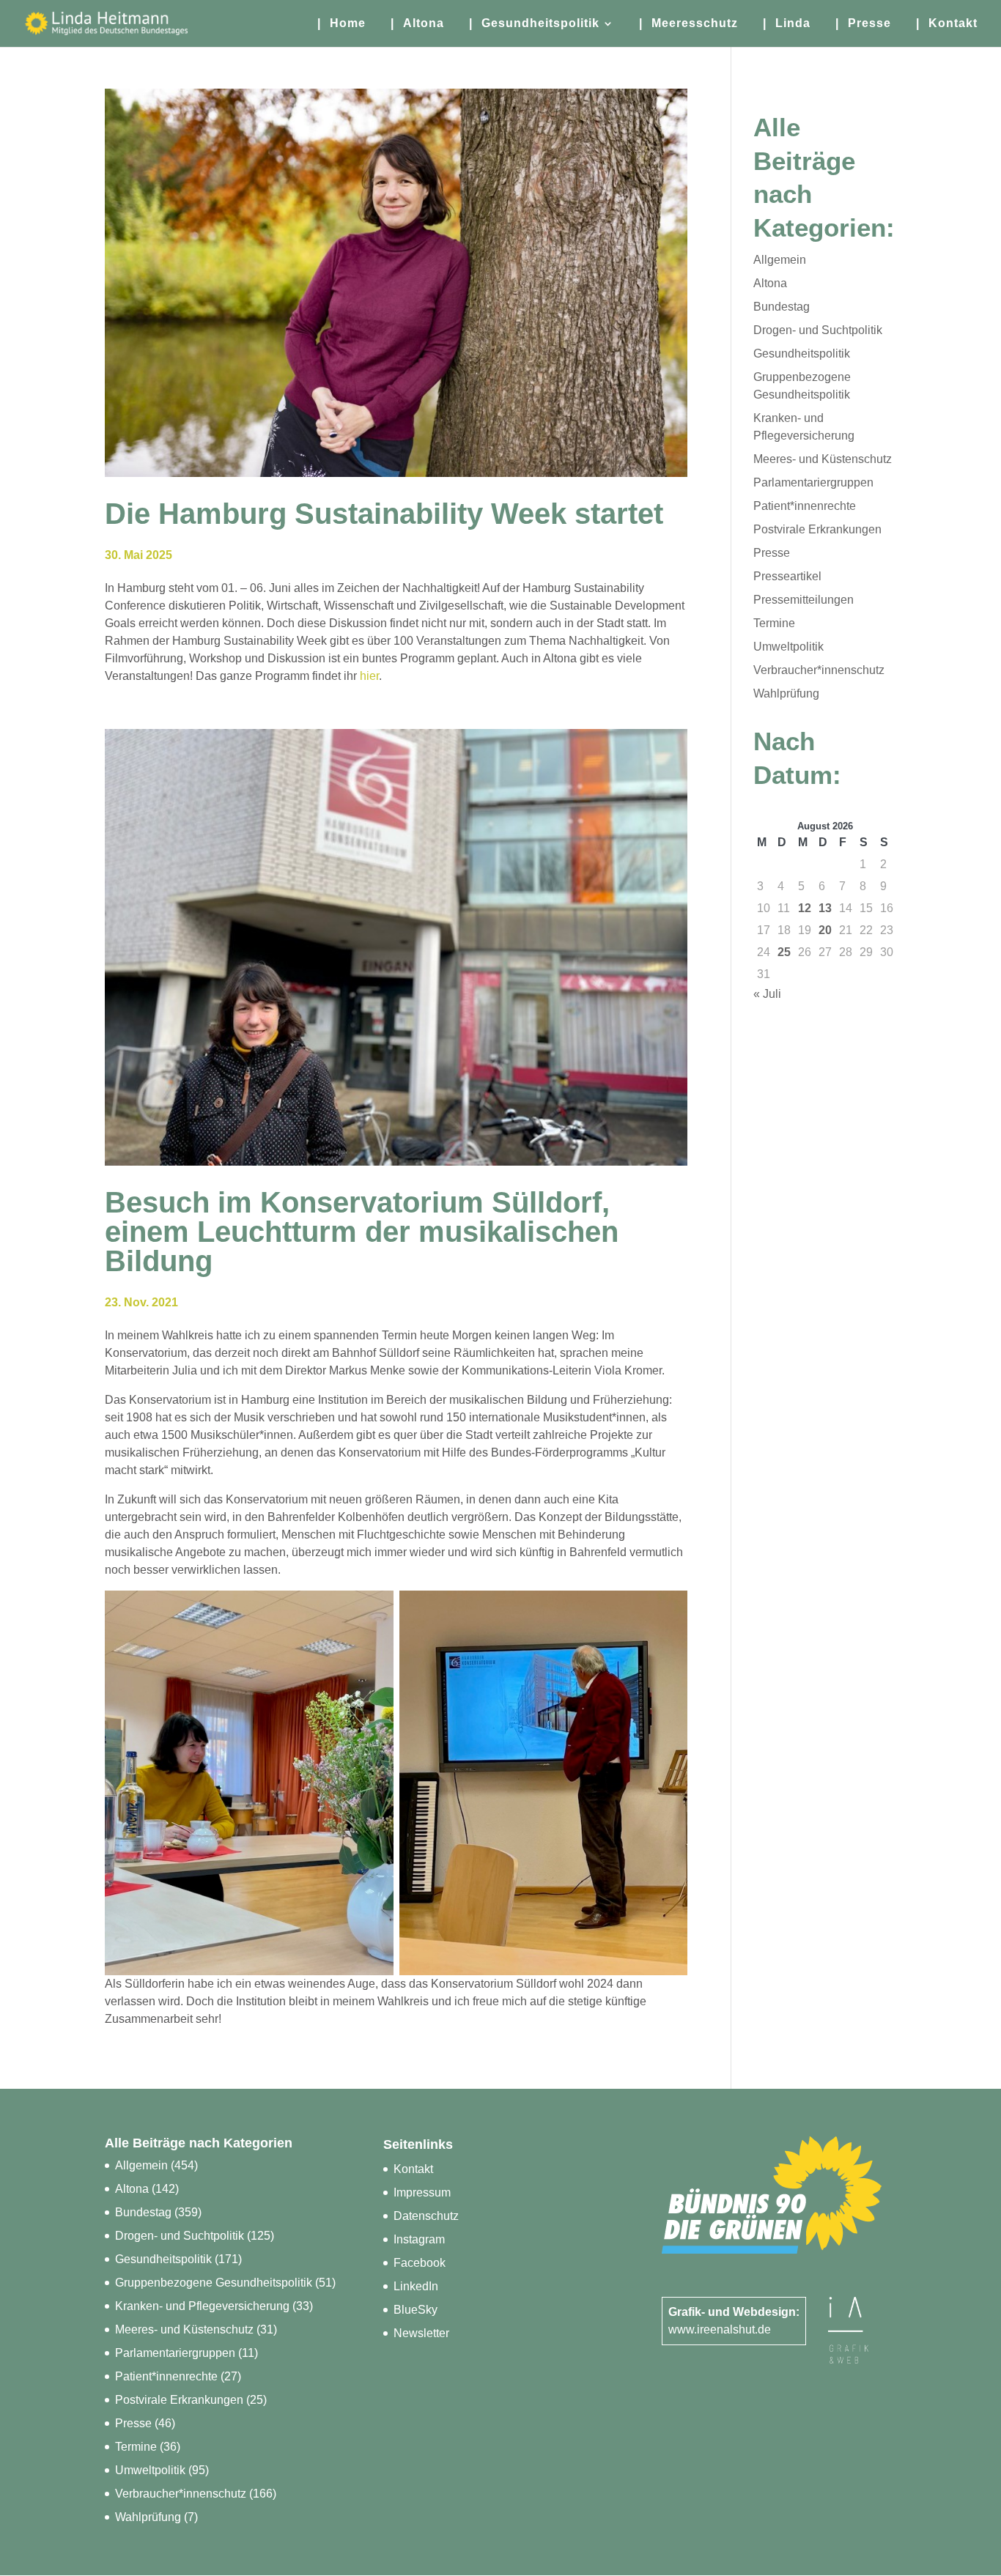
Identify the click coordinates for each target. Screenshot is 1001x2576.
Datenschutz (426, 2216)
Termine (774, 623)
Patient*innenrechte (805, 506)
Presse (772, 553)
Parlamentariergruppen (813, 482)
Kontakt (413, 2169)
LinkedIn (416, 2286)
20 (825, 930)
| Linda (787, 24)
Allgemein (780, 260)
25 (784, 952)
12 (805, 908)
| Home (341, 24)
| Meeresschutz (688, 24)
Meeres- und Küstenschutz (823, 459)
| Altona (417, 24)
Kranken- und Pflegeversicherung (202, 2306)
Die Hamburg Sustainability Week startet (384, 514)
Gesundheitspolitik (802, 354)
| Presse (863, 24)
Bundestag (782, 307)
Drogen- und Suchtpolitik (818, 330)
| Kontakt (947, 24)
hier (369, 676)
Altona (770, 283)
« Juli (767, 994)
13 (825, 908)
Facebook (420, 2263)
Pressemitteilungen (804, 600)
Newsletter (421, 2333)
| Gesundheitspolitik (534, 24)
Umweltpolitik (788, 647)
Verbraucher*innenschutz (819, 670)
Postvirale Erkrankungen (817, 529)
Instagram (419, 2239)
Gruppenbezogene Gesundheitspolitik (214, 2283)
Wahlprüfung (786, 693)
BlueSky (415, 2310)
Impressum (422, 2192)
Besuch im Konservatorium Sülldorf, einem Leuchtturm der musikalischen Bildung (362, 1232)
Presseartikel (787, 576)
